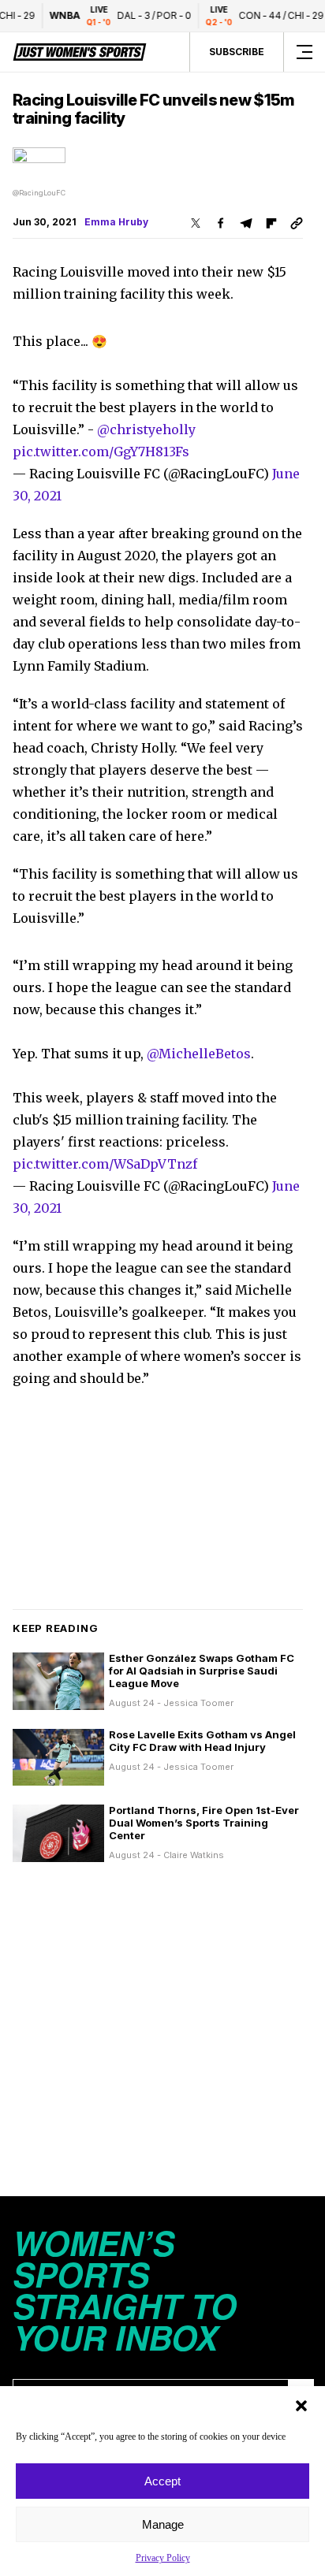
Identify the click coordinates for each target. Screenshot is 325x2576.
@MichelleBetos (199, 1054)
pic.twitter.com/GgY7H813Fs (101, 452)
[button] (301, 2406)
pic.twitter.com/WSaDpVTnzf (105, 1164)
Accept (162, 2481)
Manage (163, 2524)
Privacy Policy (163, 2558)
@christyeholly (146, 429)
